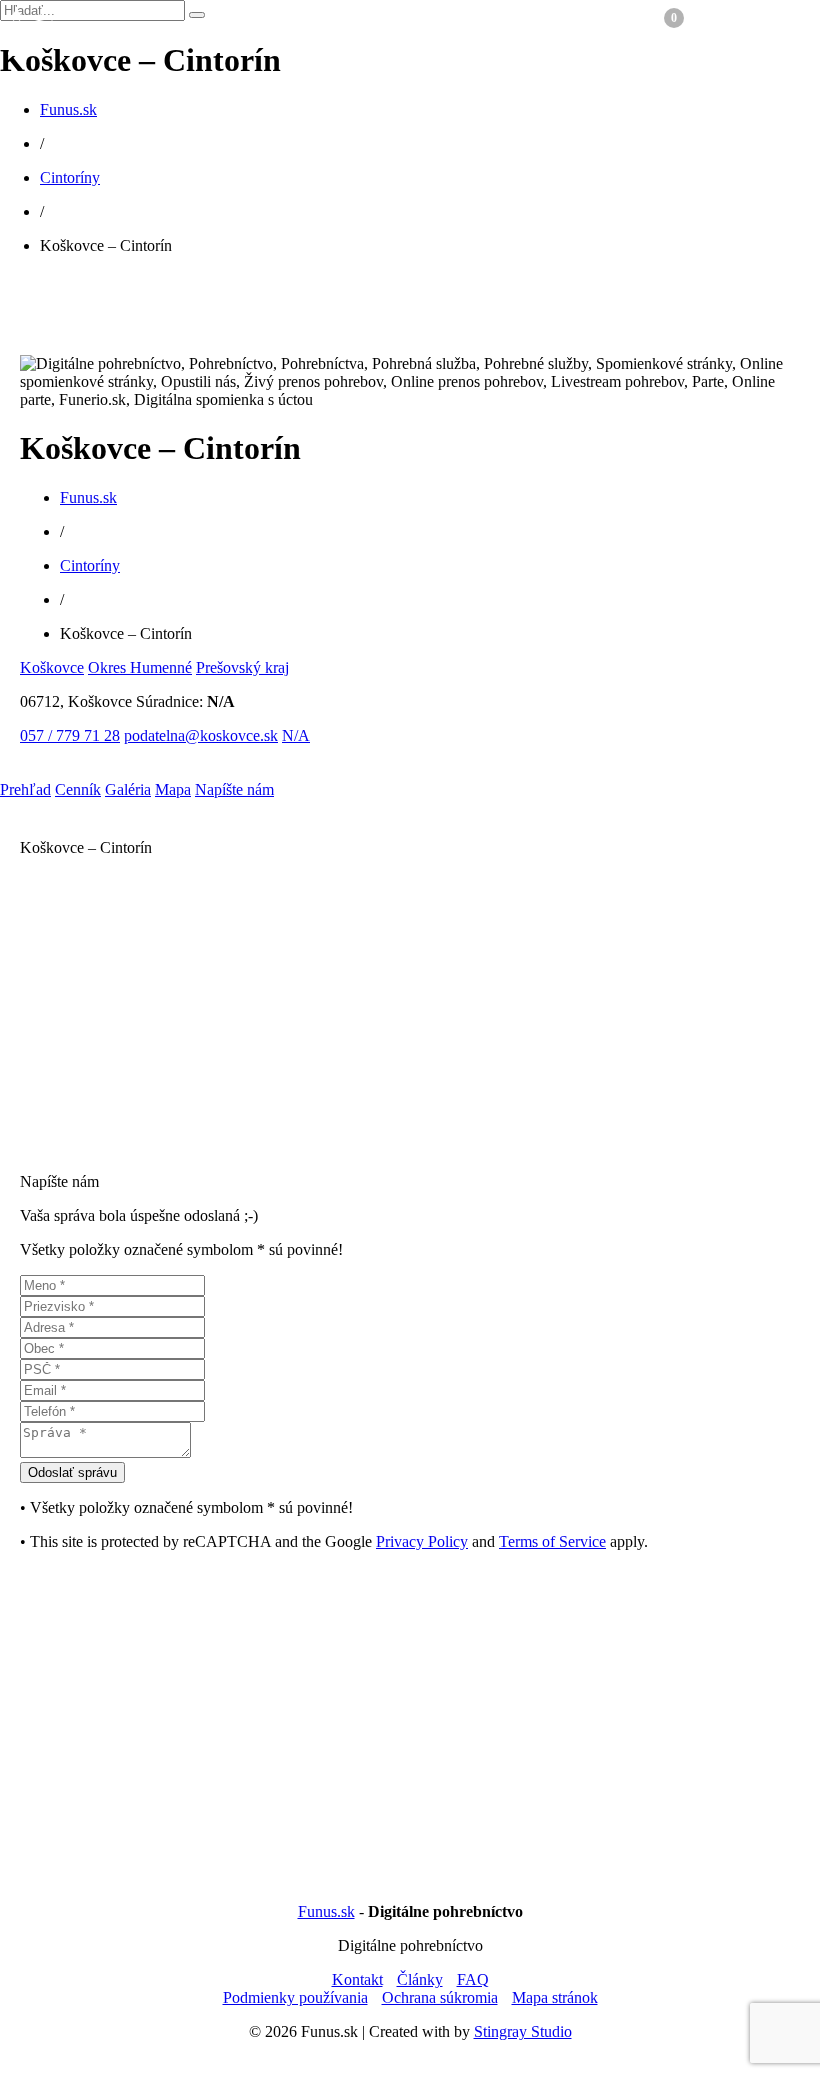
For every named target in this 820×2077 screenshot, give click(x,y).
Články (420, 1979)
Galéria (128, 789)
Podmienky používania (295, 1997)
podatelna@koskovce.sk (201, 735)
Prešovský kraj (242, 667)
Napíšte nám (234, 789)
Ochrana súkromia (440, 1997)
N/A (296, 735)
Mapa (173, 789)
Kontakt (357, 1979)
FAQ (473, 1979)
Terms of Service (552, 1541)
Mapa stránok (555, 1997)
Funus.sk (68, 109)
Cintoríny (70, 177)
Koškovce (52, 667)
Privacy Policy (422, 1541)
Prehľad (25, 789)
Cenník (78, 789)
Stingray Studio (523, 2031)
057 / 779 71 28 (70, 735)
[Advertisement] (410, 1017)
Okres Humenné (140, 667)
